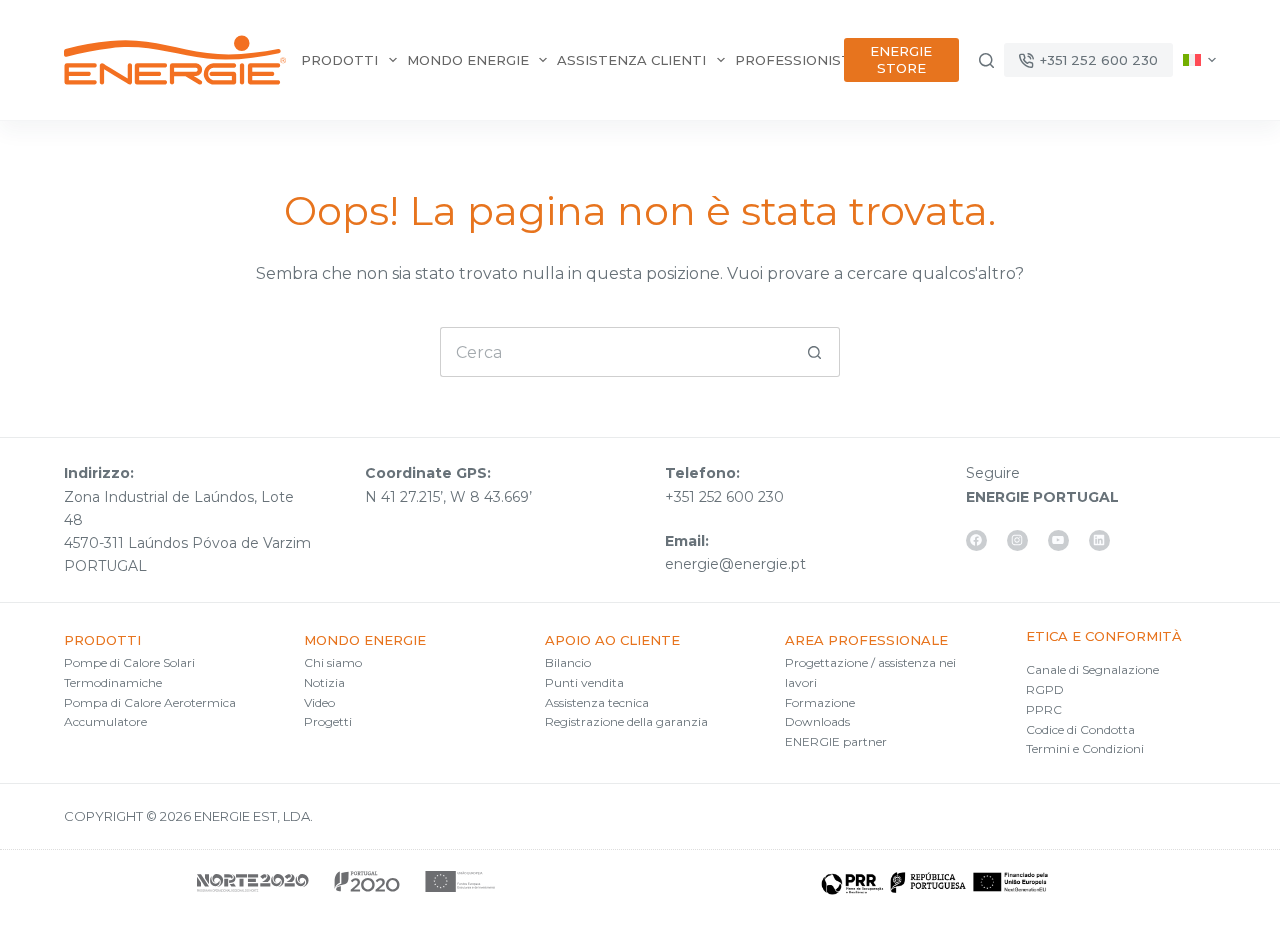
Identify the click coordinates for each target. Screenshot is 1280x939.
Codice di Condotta (1080, 729)
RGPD (1045, 689)
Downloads (817, 721)
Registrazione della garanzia (626, 721)
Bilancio (568, 662)
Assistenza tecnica (597, 702)
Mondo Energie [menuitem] (468, 60)
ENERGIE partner (836, 741)
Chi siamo (333, 662)
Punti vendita (584, 682)
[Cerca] (986, 60)
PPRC (1044, 709)
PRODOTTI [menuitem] (339, 60)
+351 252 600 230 (1099, 60)
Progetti (328, 721)
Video (319, 702)
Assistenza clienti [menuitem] (631, 60)
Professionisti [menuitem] (795, 60)
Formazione (820, 702)
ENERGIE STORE (901, 59)
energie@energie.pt (735, 564)
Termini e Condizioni (1085, 748)
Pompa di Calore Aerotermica (150, 702)
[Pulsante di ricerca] (815, 352)
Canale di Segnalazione (1092, 669)
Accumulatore (105, 721)
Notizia (324, 682)
